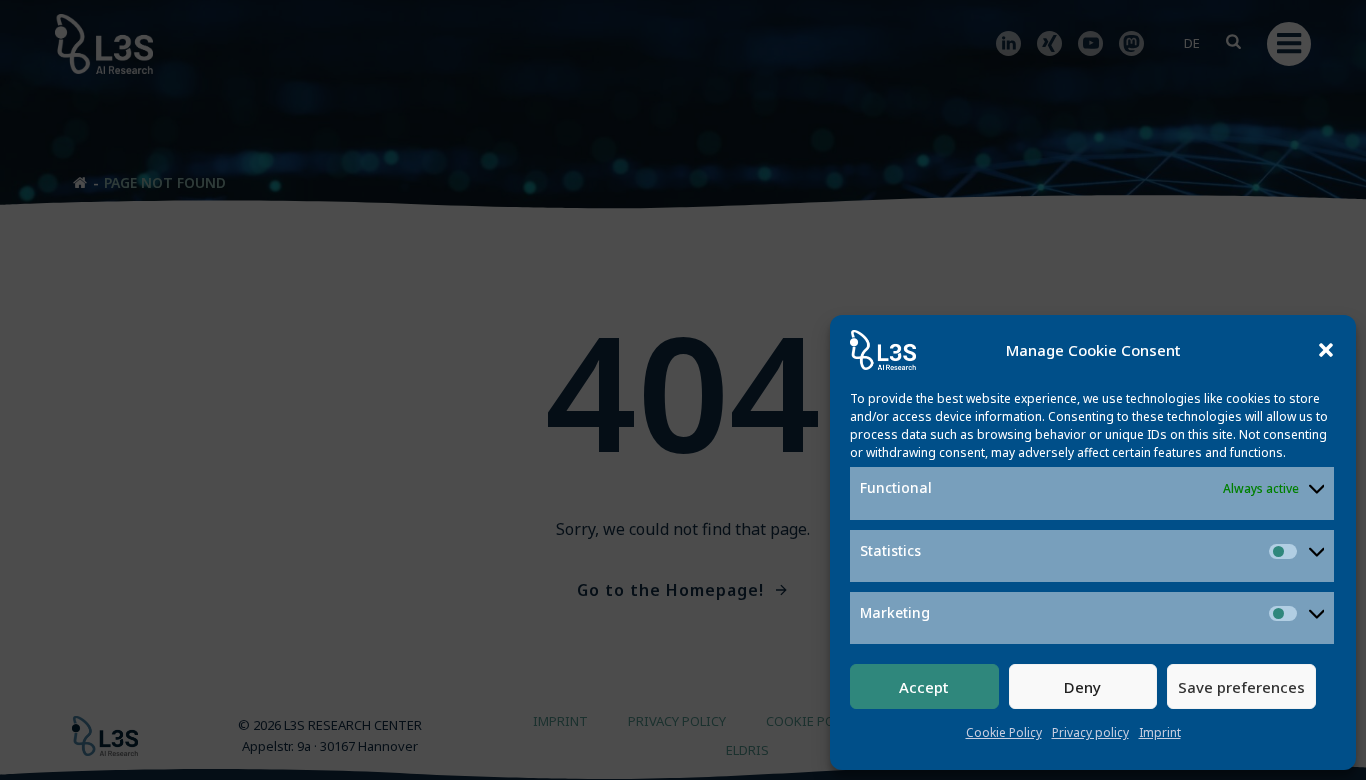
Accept (924, 687)
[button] (1326, 350)
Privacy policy (1090, 732)
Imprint (1160, 732)
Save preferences (1241, 687)
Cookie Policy (1004, 732)
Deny (1082, 687)
